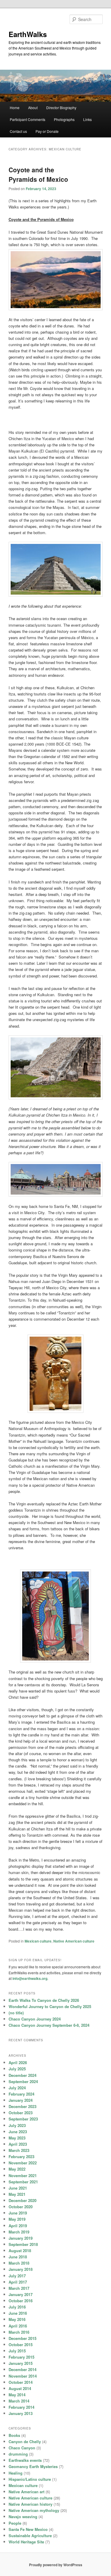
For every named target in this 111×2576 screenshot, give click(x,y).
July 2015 (17, 2351)
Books (14, 2435)
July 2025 (17, 2069)
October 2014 (21, 2382)
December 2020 (22, 2200)
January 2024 (21, 2100)
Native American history (30, 2504)
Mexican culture (38, 1941)
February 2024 (21, 2094)
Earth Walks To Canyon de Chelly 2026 (44, 2000)
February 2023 (21, 2157)
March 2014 (19, 2401)
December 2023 (22, 2106)
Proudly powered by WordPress (56, 2565)
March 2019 (19, 2232)
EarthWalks (28, 34)
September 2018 (23, 2244)
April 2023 (18, 2144)
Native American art (26, 2492)
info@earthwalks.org (30, 1978)
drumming (18, 2454)
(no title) (16, 2013)
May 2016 (17, 2319)
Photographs (64, 119)
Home (15, 108)
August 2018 (20, 2251)
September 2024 (23, 2081)
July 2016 (17, 2307)
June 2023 (18, 2132)
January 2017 (21, 2294)
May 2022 (17, 2169)
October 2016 (21, 2301)
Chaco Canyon (22, 2448)
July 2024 (17, 2088)
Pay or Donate (47, 131)
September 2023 (23, 2119)
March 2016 (19, 2332)
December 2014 (22, 2369)
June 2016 (18, 2313)
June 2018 (18, 2257)
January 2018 (21, 2269)
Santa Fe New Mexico (28, 2529)
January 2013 (21, 2413)
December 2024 (22, 2075)
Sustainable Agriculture (30, 2536)
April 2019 (18, 2226)
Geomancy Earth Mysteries (33, 2466)
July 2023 (17, 2125)
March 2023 (19, 2150)
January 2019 (21, 2238)
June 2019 (18, 2213)
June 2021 (18, 2188)
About (33, 108)
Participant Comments (28, 119)
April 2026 (18, 2062)
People (15, 2523)
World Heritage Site (26, 2542)
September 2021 (23, 2182)
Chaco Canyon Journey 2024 (35, 2019)
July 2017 (17, 2276)
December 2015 (22, 2338)
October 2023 (21, 2113)
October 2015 (21, 2345)
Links (87, 119)
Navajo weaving (23, 2517)
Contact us (18, 131)
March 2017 (19, 2288)
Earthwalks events (25, 2460)
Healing (16, 2473)
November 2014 (23, 2376)
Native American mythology (34, 2510)
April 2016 (18, 2326)
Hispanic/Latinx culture (30, 2479)
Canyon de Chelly (25, 2442)
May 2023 (17, 2138)
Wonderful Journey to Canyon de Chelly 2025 (50, 2006)
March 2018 (19, 2263)
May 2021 (17, 2194)
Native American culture (74, 1941)
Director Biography (61, 108)
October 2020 (21, 2207)
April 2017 (18, 2282)
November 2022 (23, 2163)
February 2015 (21, 2357)
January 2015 (21, 2363)
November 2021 (23, 2175)
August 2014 (20, 2388)
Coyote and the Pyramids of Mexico (38, 174)
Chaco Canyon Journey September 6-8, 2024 (49, 2025)
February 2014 (21, 2407)
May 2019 (17, 2219)
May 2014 (17, 2395)
